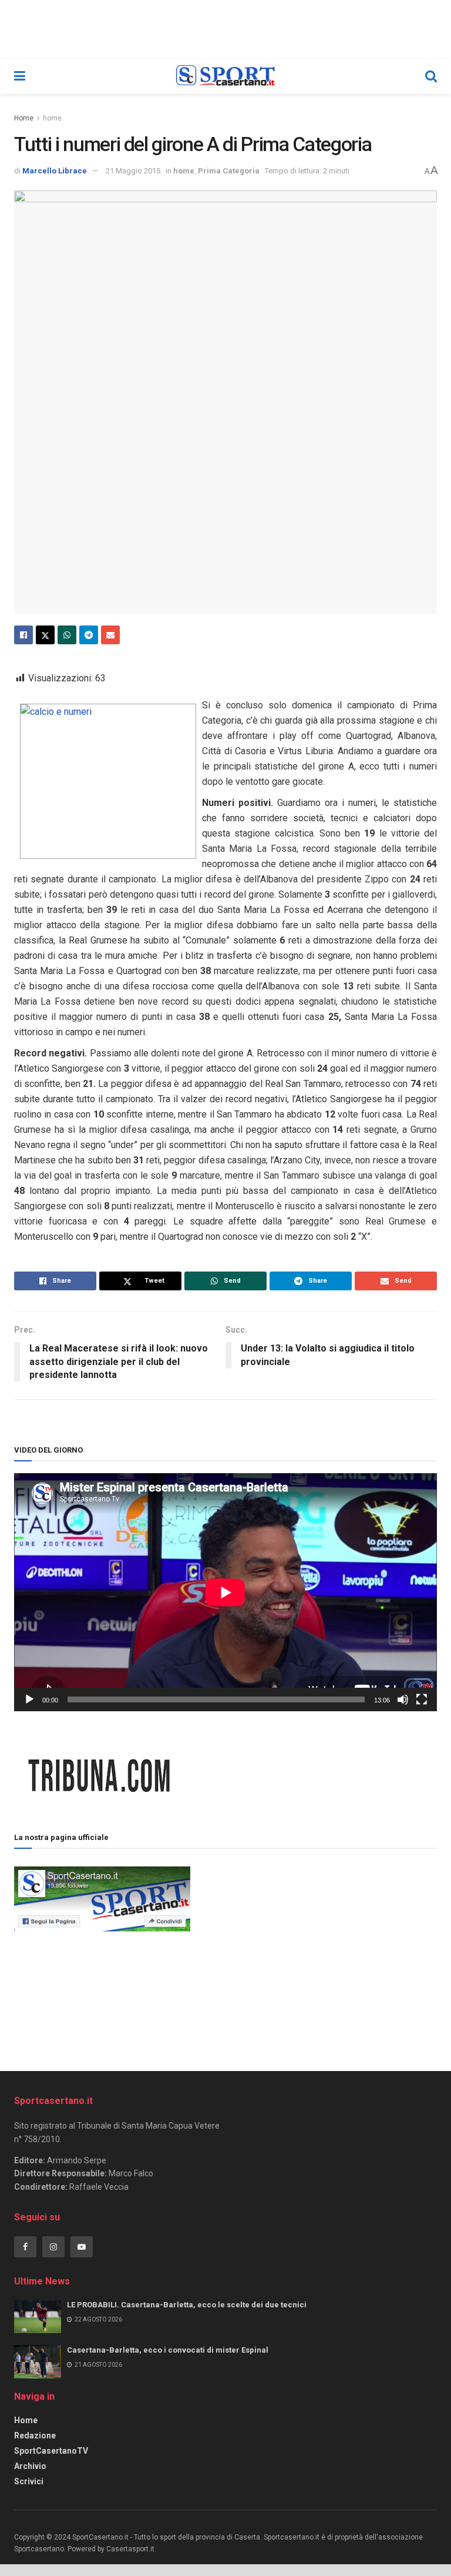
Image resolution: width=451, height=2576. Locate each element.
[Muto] (403, 1700)
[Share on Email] (110, 635)
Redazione (35, 2436)
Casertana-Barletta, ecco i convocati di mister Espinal (168, 2350)
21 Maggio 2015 (133, 171)
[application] (225, 1592)
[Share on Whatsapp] (67, 635)
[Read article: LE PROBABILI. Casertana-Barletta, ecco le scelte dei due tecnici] (38, 2316)
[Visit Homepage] (225, 76)
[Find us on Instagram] (53, 2247)
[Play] (29, 1700)
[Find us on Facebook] (25, 2247)
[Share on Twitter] (45, 635)
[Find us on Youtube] (82, 2247)
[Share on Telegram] (89, 635)
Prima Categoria (229, 171)
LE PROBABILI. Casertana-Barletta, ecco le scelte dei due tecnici (187, 2305)
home (52, 118)
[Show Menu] (20, 76)
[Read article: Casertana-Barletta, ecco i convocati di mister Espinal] (38, 2362)
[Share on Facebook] (23, 635)
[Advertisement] (314, 1946)
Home (24, 118)
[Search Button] (431, 76)
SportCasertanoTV (51, 2451)
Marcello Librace (55, 171)
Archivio (30, 2466)
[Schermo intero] (422, 1700)
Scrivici (29, 2481)
